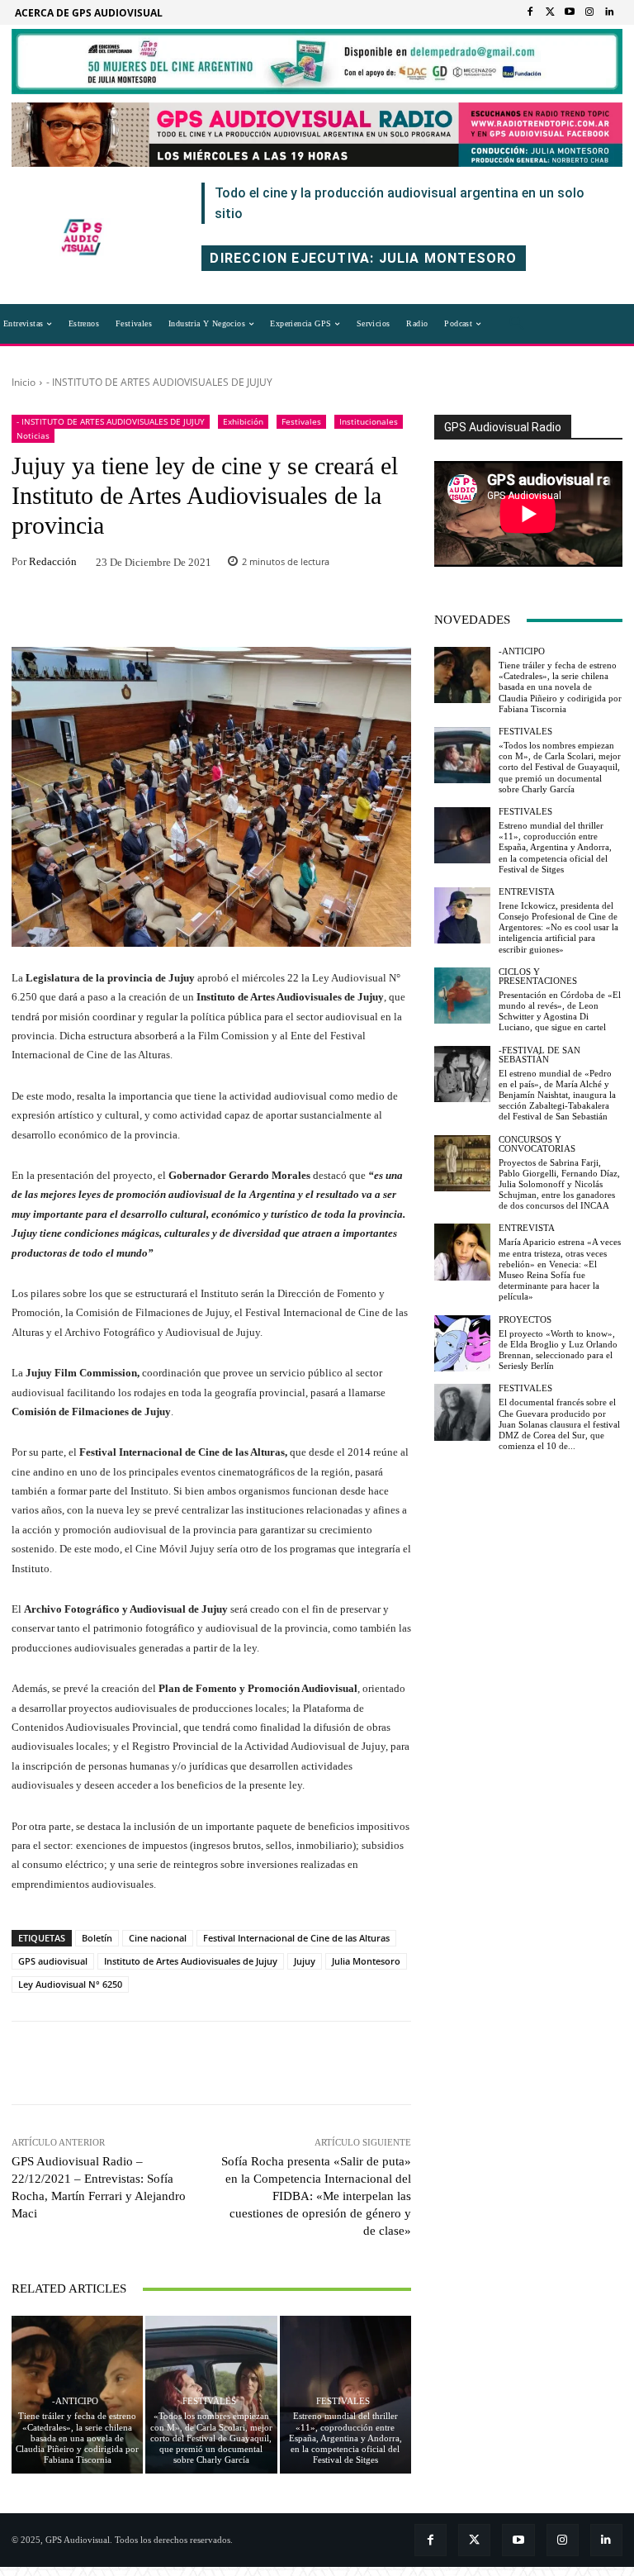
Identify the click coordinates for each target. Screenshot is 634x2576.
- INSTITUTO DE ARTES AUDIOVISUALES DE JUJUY (159, 382)
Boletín (97, 1938)
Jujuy (305, 1961)
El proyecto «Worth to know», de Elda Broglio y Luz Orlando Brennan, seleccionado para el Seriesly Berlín (558, 1350)
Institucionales (369, 421)
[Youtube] (570, 12)
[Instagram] (589, 12)
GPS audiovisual (53, 1961)
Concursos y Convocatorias (537, 1144)
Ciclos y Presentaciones (538, 977)
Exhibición (243, 421)
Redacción (53, 561)
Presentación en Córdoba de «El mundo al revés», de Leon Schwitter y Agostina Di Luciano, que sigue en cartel (560, 1011)
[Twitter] (550, 12)
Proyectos (525, 1320)
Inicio (24, 382)
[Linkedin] (609, 12)
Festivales (301, 421)
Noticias (33, 435)
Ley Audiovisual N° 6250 (70, 1984)
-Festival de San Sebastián (539, 1055)
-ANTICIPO (75, 2401)
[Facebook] (530, 12)
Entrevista (527, 892)
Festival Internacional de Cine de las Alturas (296, 1938)
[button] (517, 324)
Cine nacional (158, 1938)
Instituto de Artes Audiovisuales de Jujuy (191, 1961)
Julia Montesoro (366, 1961)
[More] (319, 612)
